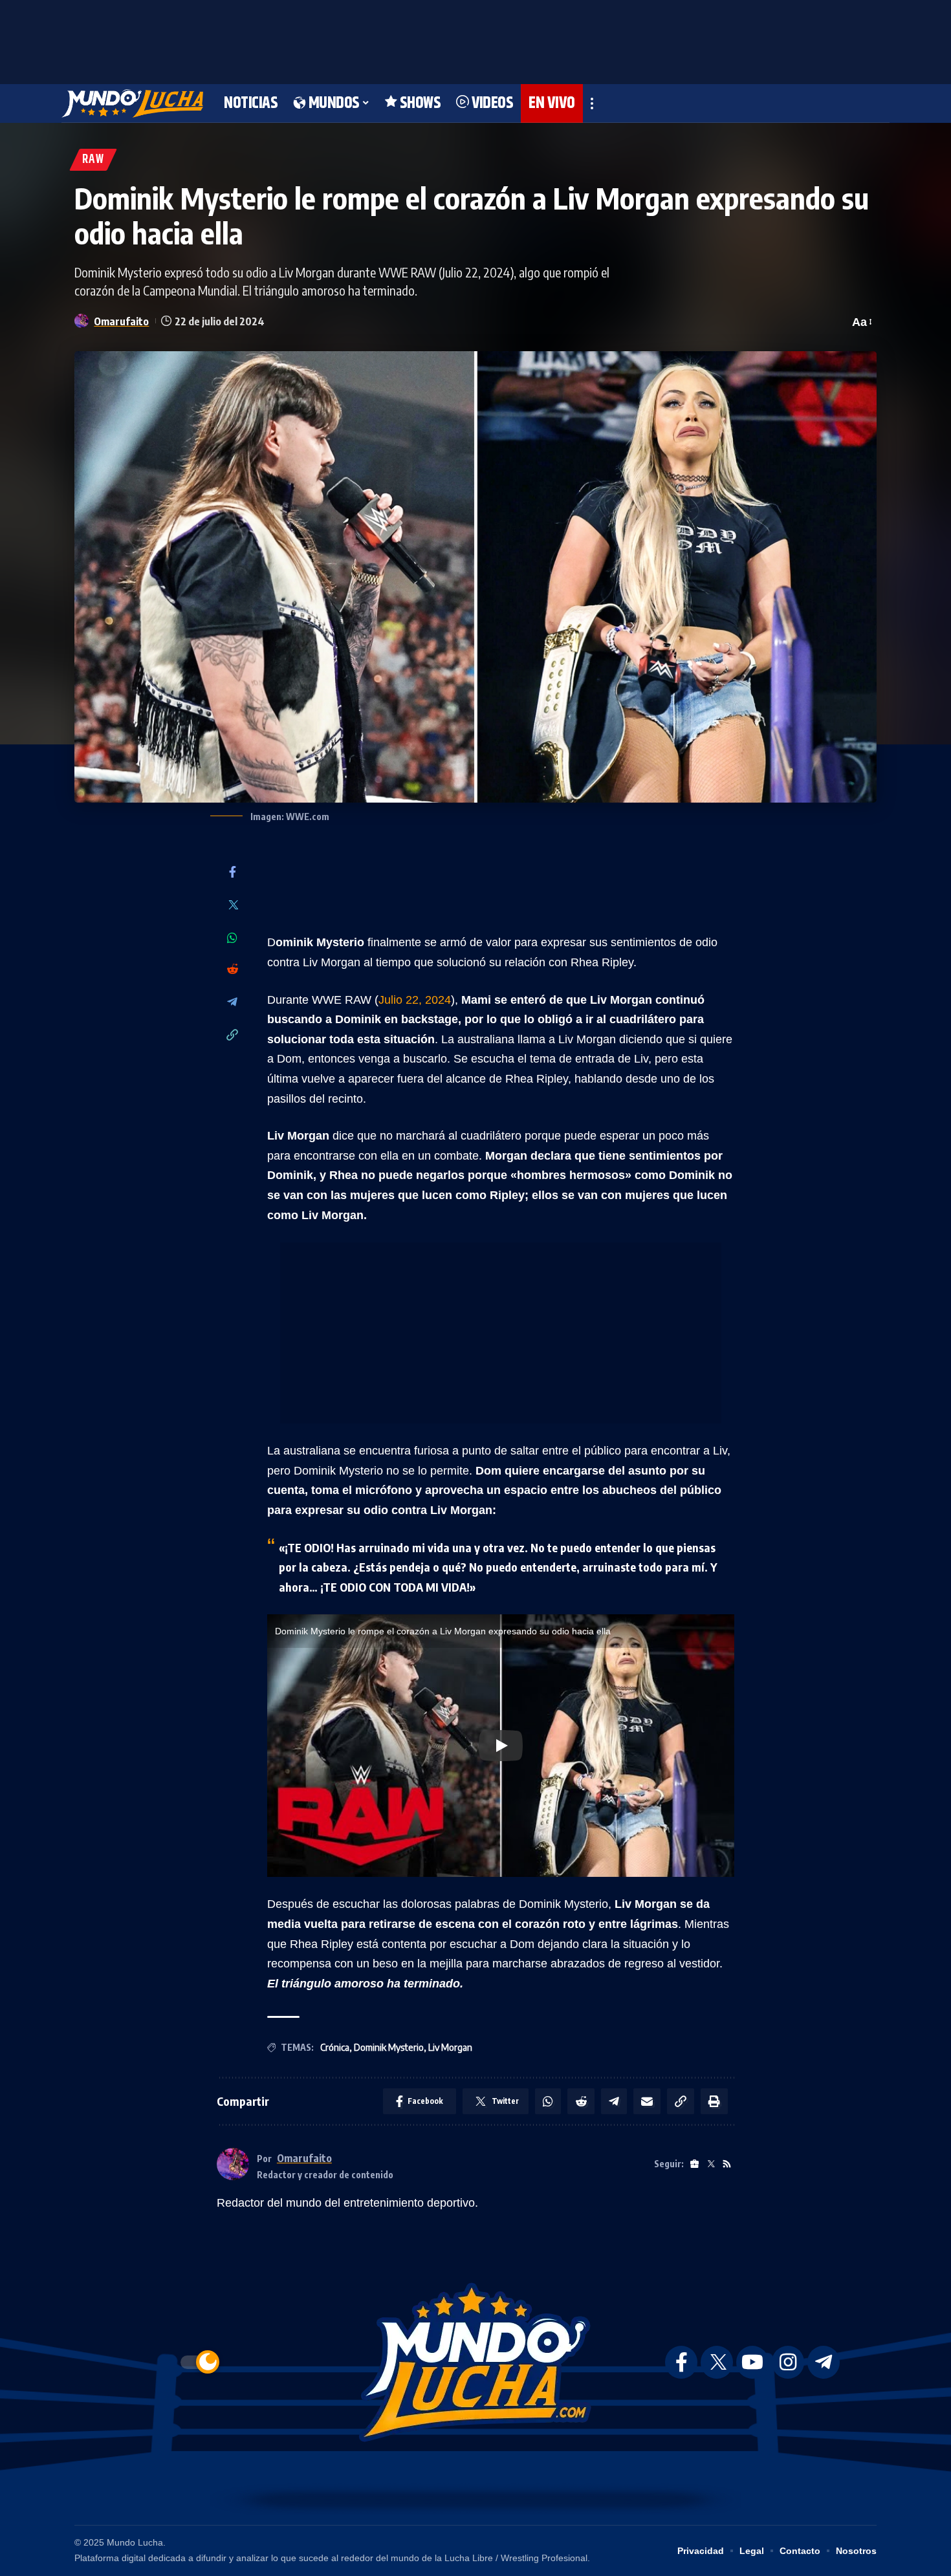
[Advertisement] (475, 39)
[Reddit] (232, 970)
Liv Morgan (450, 2047)
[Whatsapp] (232, 938)
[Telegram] (232, 1003)
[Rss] (727, 2164)
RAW (93, 159)
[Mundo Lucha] (132, 103)
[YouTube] (752, 2362)
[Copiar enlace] (232, 1036)
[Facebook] (232, 873)
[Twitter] (232, 906)
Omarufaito (121, 321)
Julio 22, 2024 (415, 1000)
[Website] (694, 2164)
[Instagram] (788, 2362)
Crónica (335, 2047)
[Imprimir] (714, 2101)
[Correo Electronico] (647, 2101)
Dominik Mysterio (389, 2047)
